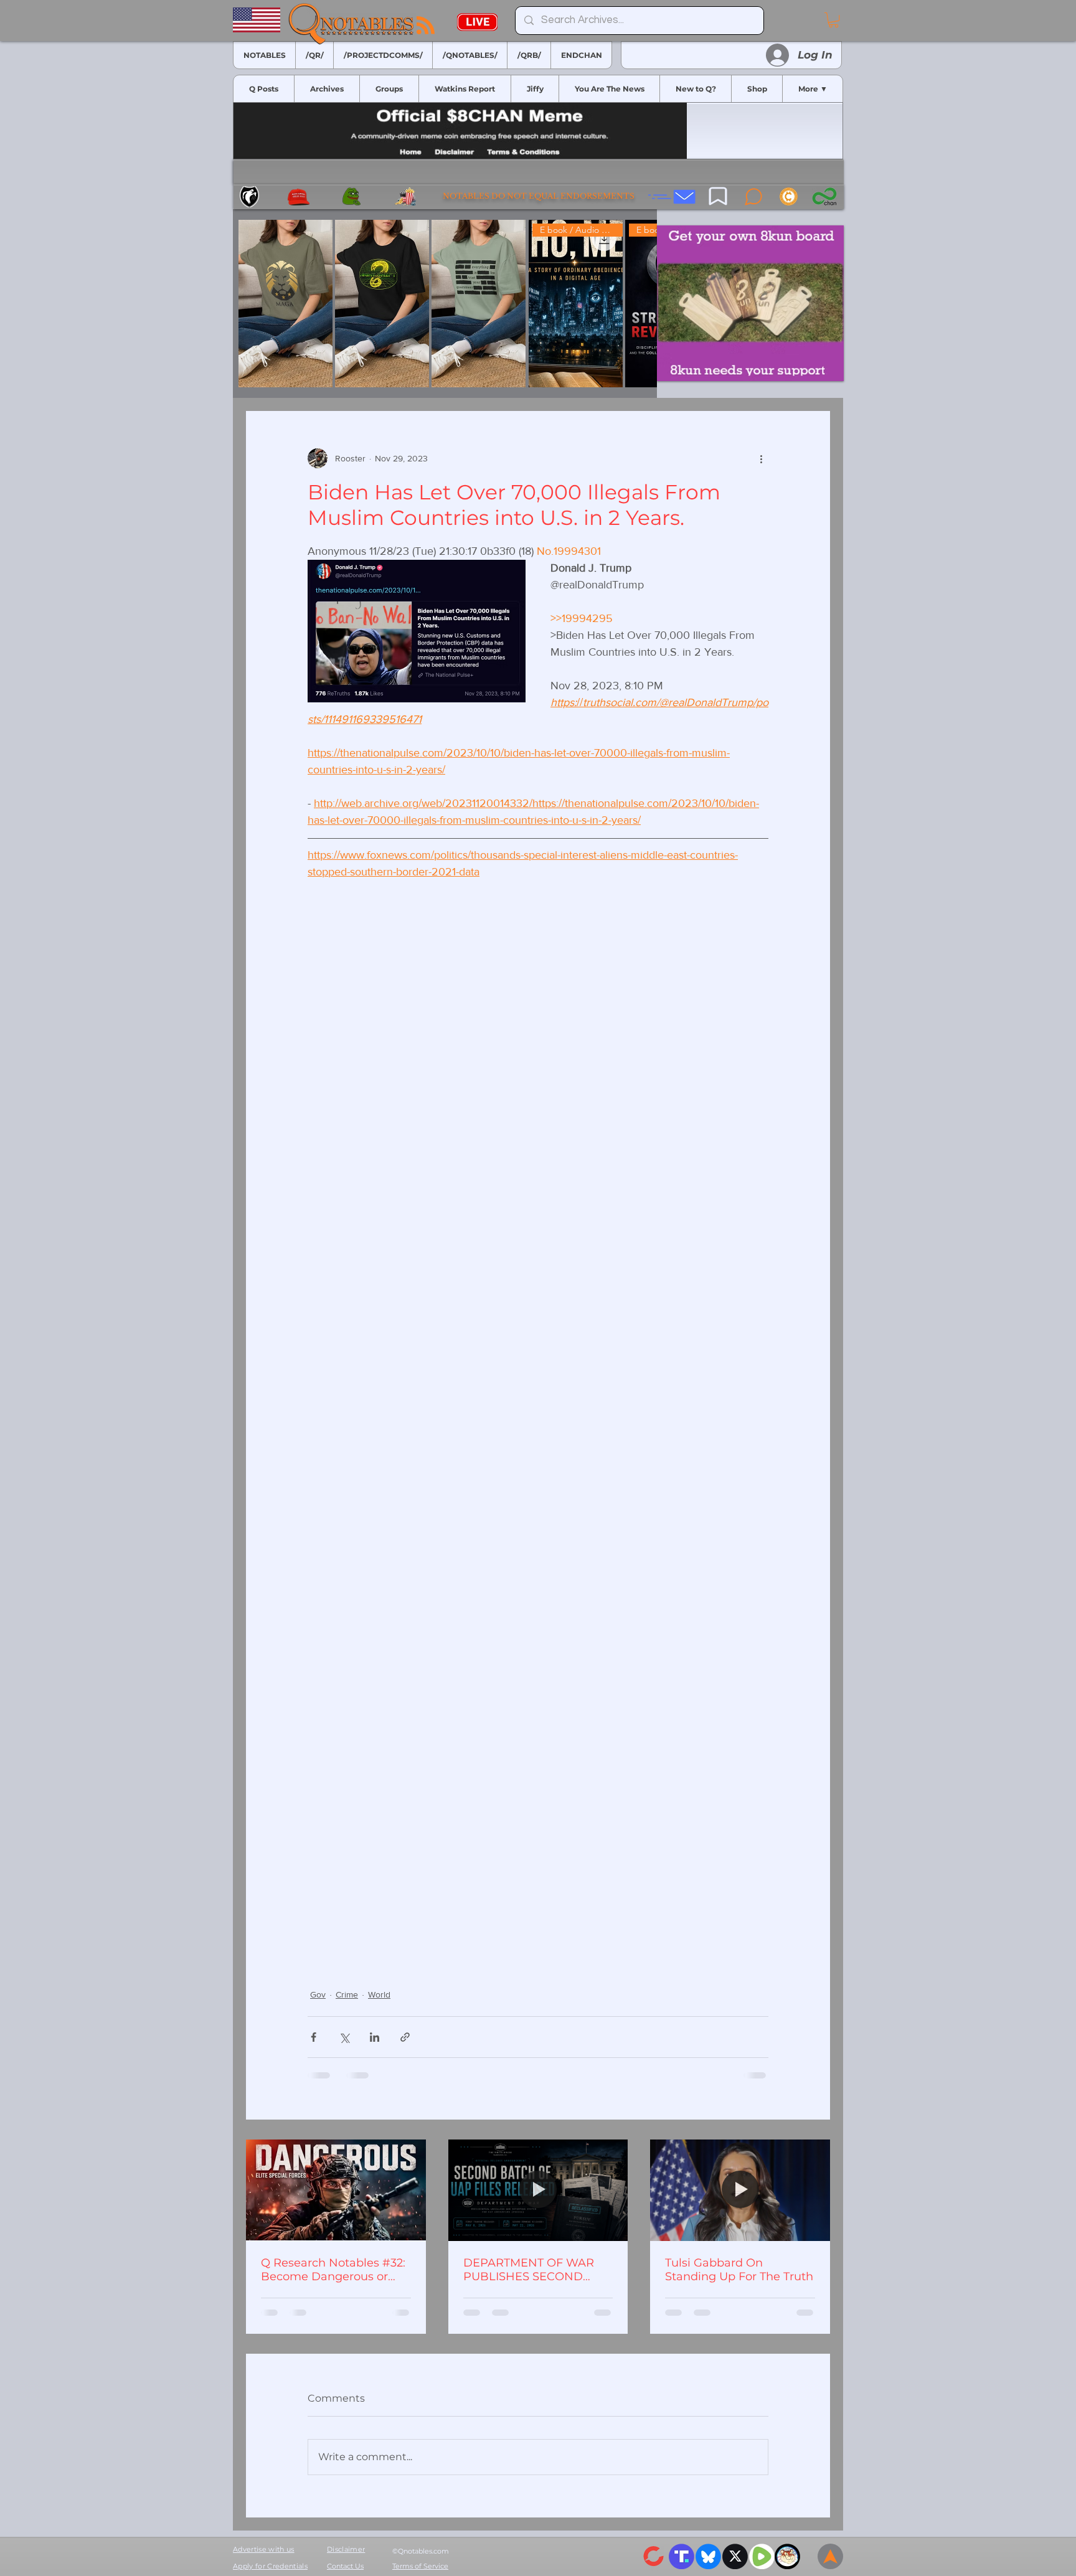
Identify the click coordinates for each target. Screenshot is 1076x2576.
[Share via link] (405, 2037)
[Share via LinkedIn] (375, 2037)
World (379, 1994)
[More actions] (761, 458)
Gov (318, 1994)
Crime (347, 1994)
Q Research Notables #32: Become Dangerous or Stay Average (333, 2270)
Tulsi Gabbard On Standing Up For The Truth (739, 2270)
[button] (833, 20)
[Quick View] (286, 304)
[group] (445, 304)
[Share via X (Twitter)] (344, 2037)
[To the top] (830, 2556)
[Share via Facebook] (314, 2037)
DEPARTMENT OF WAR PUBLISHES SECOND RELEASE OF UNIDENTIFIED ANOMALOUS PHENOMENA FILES (529, 2270)
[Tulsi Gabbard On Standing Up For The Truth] (740, 2190)
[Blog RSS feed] (426, 26)
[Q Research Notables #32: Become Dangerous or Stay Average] (336, 2190)
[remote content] (538, 1410)
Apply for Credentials (270, 2566)
